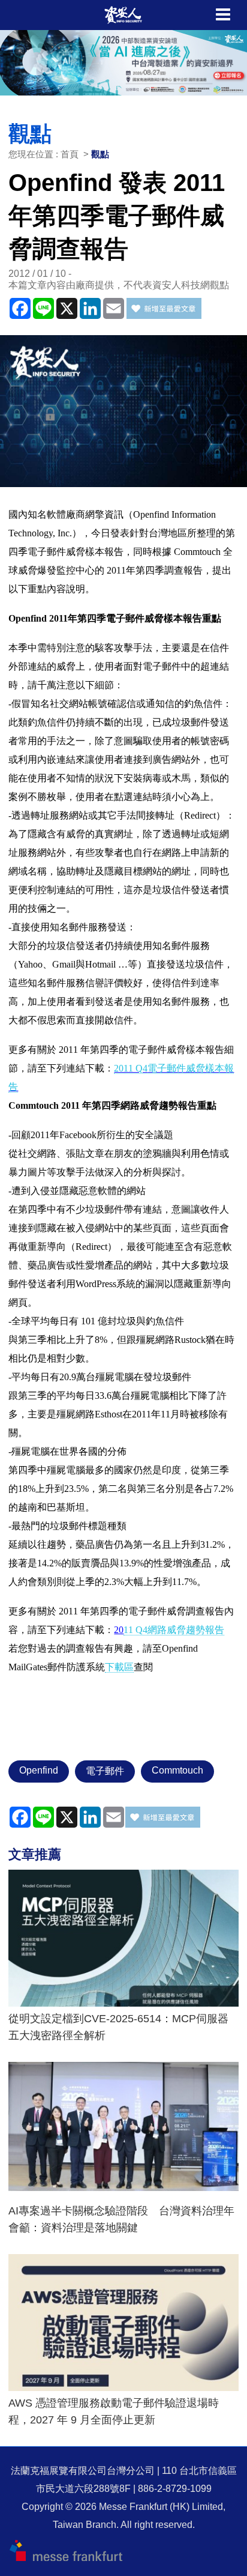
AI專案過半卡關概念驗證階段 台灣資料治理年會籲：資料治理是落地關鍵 (121, 2219)
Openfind (39, 1770)
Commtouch (177, 1770)
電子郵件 (105, 1771)
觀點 (100, 154)
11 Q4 (174, 1630)
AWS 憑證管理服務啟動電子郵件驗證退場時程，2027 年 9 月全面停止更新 (114, 2411)
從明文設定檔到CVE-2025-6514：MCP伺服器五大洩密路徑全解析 (118, 2027)
